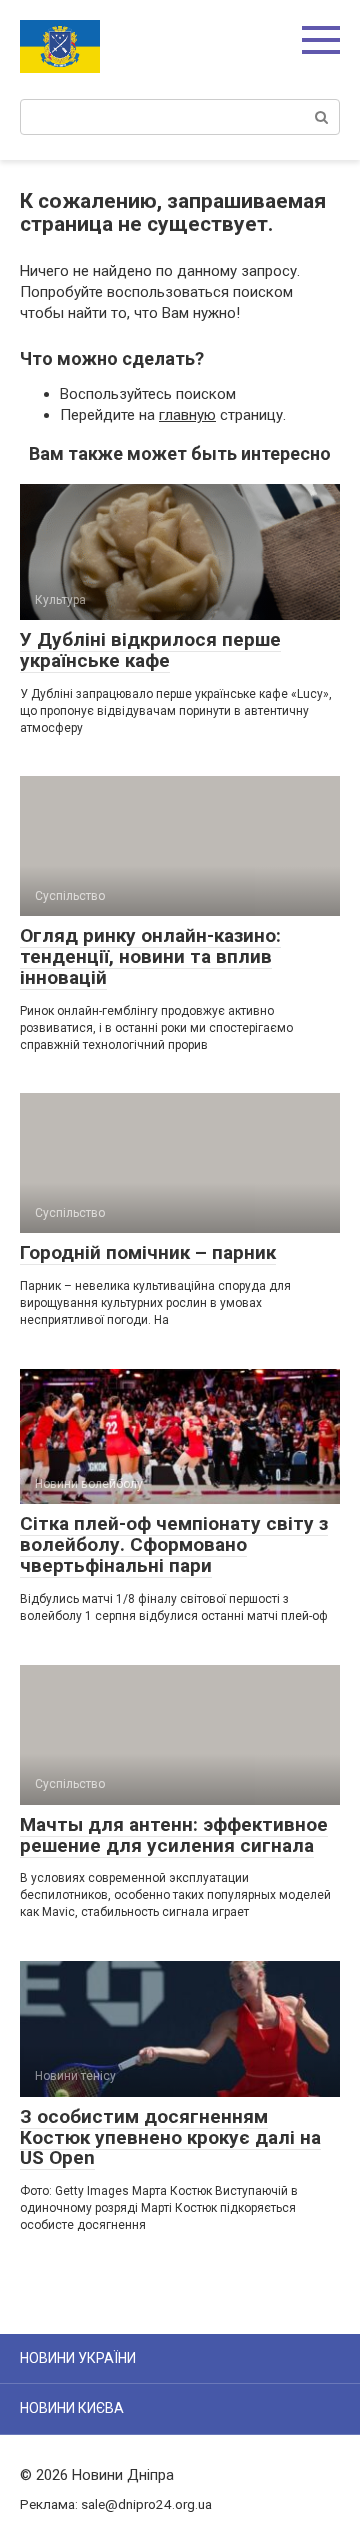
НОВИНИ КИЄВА (72, 2408)
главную (187, 415)
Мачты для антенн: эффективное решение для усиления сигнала (174, 1835)
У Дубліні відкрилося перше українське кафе (150, 650)
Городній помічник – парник (148, 1252)
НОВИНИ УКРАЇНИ (78, 2358)
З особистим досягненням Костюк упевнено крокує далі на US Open (170, 2137)
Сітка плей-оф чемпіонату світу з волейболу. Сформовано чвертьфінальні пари (174, 1544)
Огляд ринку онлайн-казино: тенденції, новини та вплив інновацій (150, 956)
